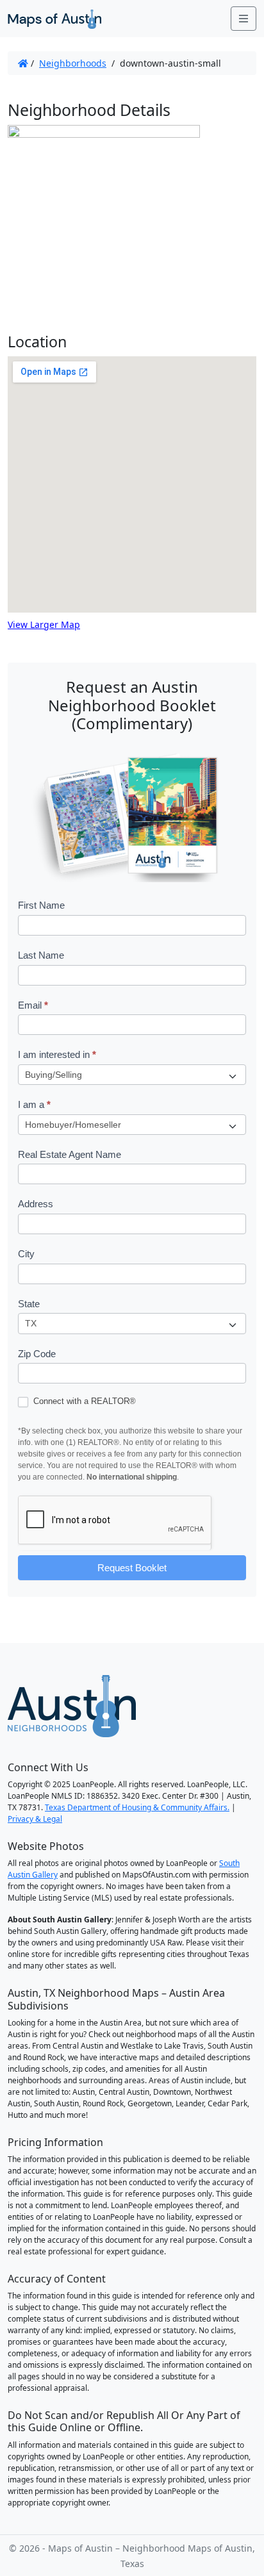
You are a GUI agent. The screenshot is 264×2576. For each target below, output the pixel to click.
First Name (41, 905)
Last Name (41, 955)
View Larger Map (44, 624)
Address (36, 1204)
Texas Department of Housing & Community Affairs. (137, 1807)
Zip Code (37, 1354)
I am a (34, 1104)
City (26, 1254)
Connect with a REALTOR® (83, 1401)
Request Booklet (132, 1568)
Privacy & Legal (35, 1819)
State (29, 1304)
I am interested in (57, 1054)
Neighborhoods (73, 63)
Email (33, 1005)
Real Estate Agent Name (70, 1154)
